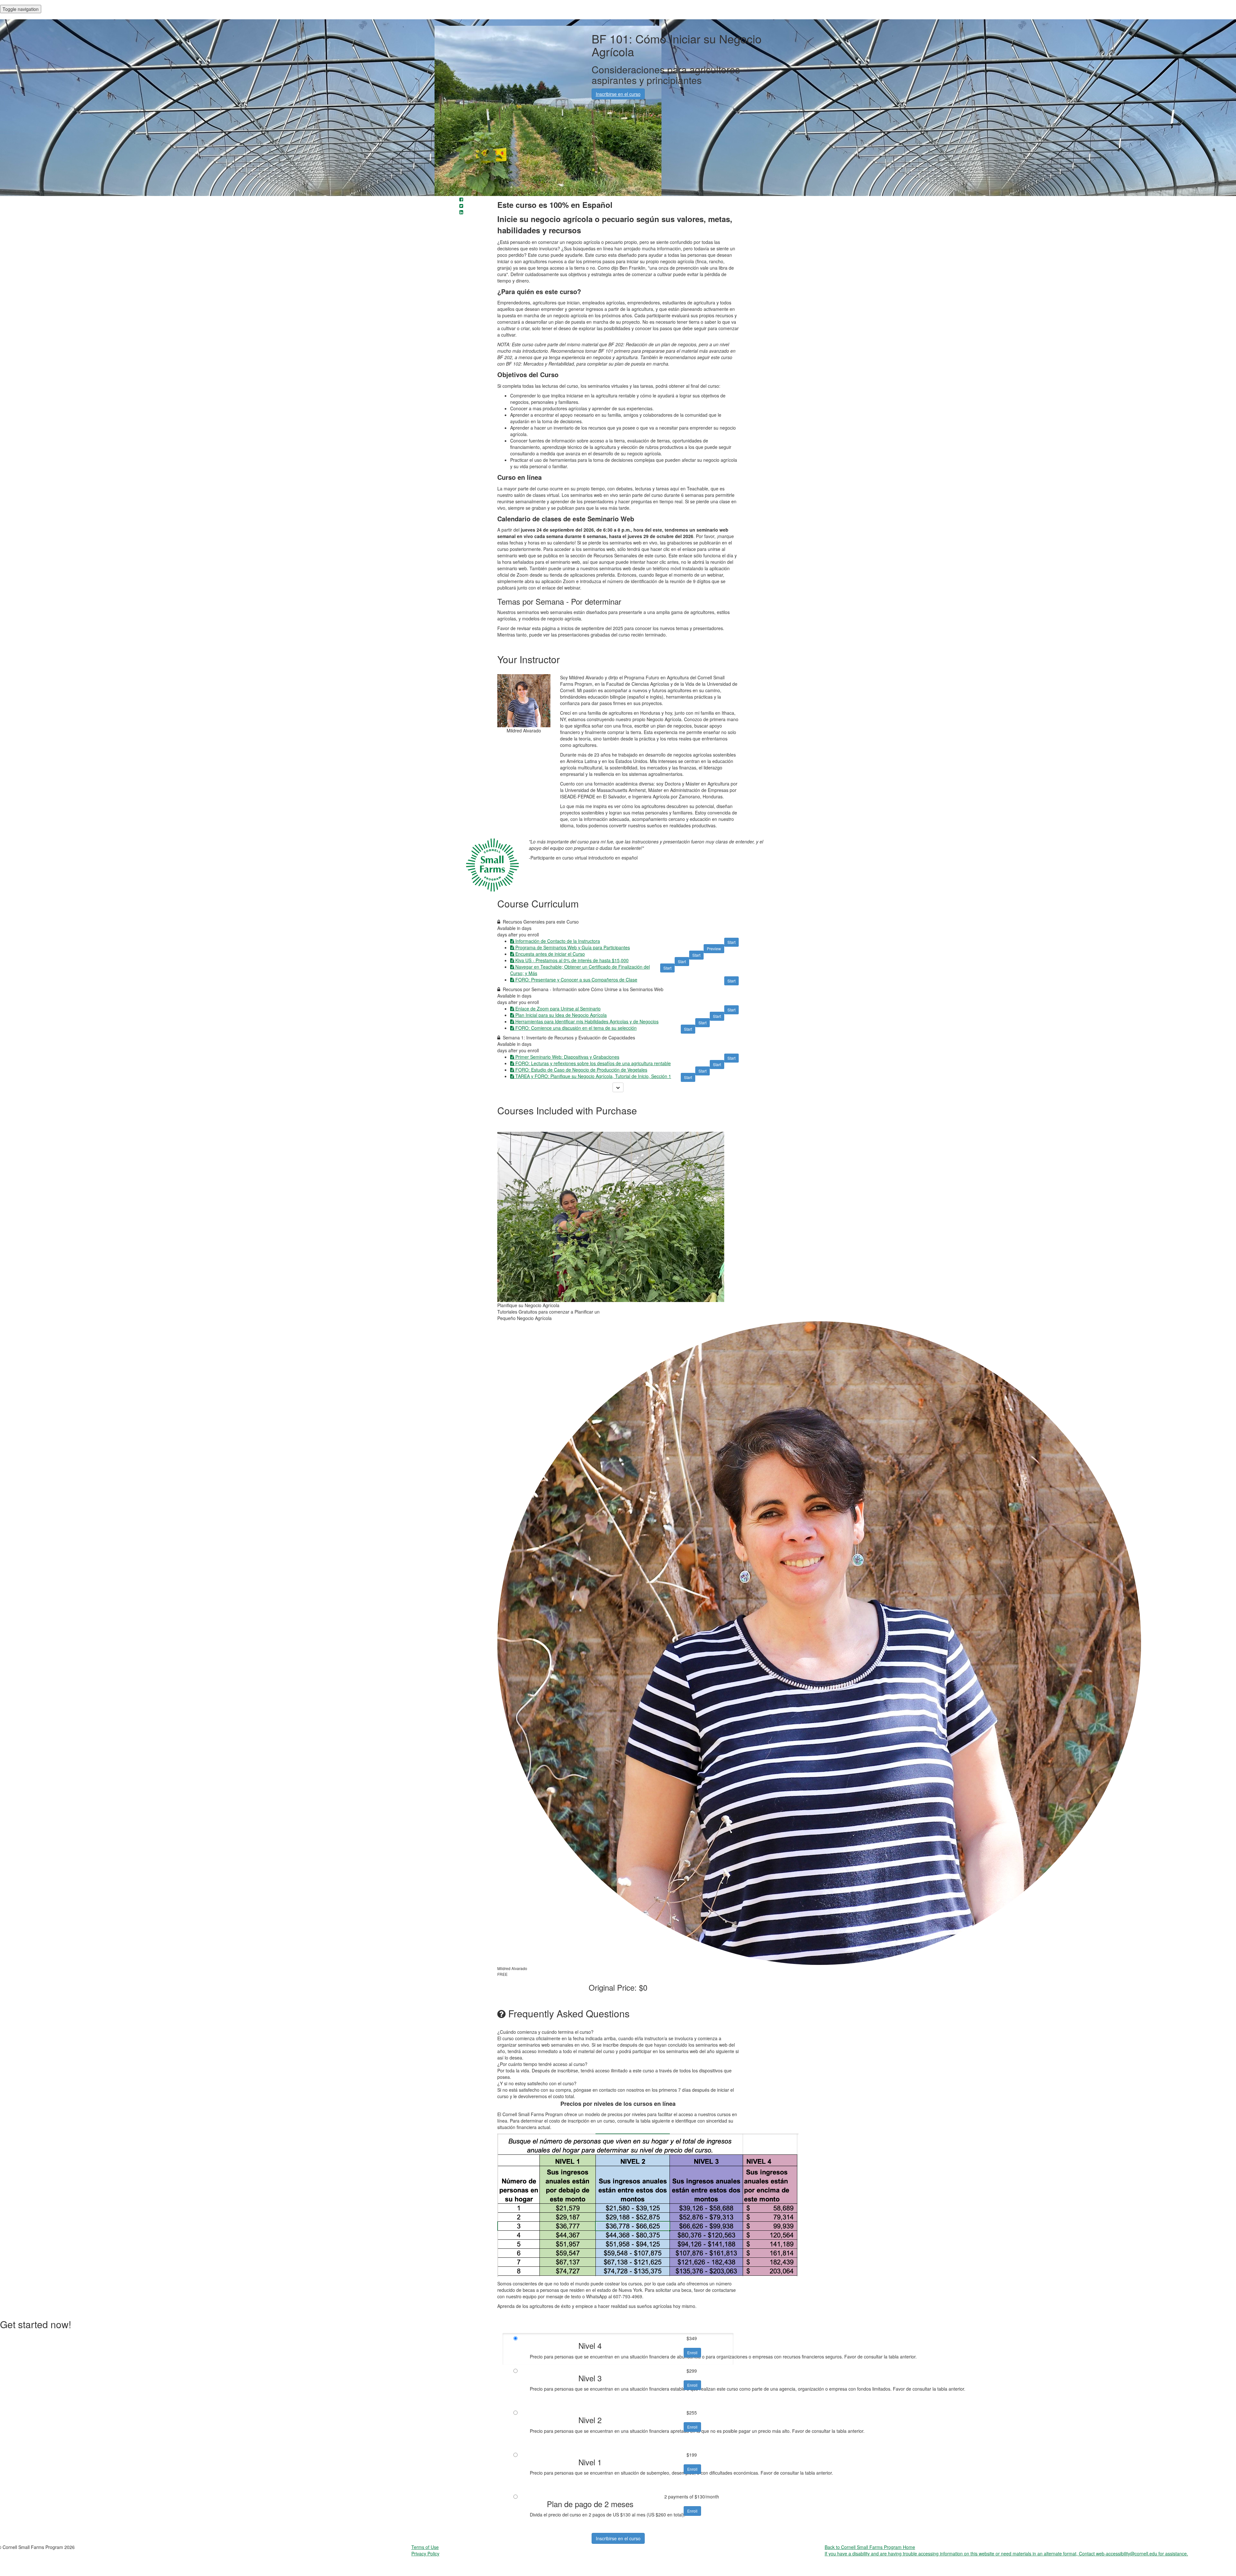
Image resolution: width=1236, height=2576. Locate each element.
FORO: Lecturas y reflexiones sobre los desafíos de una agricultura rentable (593, 1063)
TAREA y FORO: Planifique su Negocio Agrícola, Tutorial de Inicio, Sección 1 (593, 1076)
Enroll (692, 2353)
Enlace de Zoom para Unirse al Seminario (558, 1009)
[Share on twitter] (461, 206)
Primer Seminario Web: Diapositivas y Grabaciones (567, 1057)
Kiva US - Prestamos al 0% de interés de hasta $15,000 (572, 960)
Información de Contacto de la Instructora (558, 941)
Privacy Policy (425, 2553)
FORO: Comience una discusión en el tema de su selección (576, 1028)
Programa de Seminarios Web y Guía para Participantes (573, 947)
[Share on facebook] (461, 199)
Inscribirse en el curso (618, 2538)
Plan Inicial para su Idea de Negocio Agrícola (561, 1015)
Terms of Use (425, 2547)
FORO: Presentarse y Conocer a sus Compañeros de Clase (576, 980)
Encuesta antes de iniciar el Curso (550, 954)
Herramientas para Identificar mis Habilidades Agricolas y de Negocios (587, 1021)
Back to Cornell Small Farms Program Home (870, 2547)
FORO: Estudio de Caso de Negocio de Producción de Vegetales (581, 1070)
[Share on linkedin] (461, 212)
